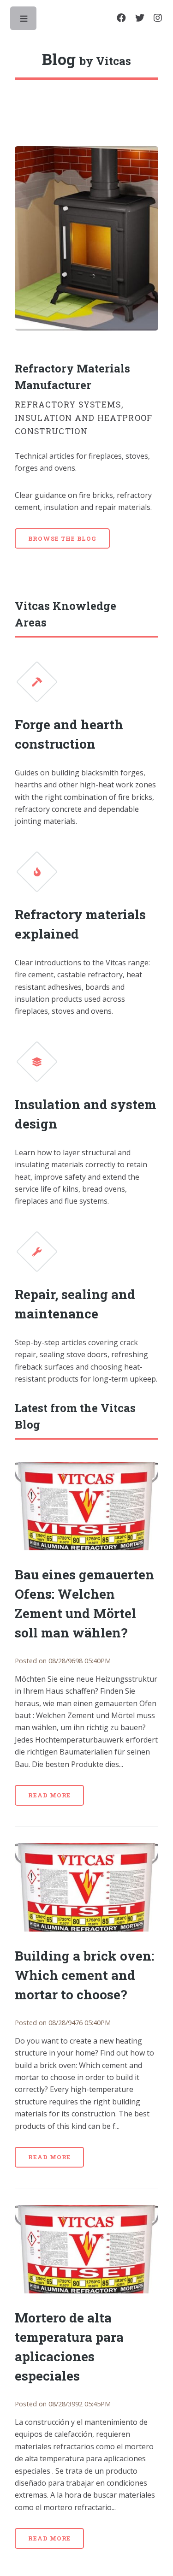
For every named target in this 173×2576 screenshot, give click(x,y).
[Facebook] (121, 18)
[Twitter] (140, 18)
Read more (50, 1795)
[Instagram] (158, 18)
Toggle (24, 21)
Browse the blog (62, 538)
